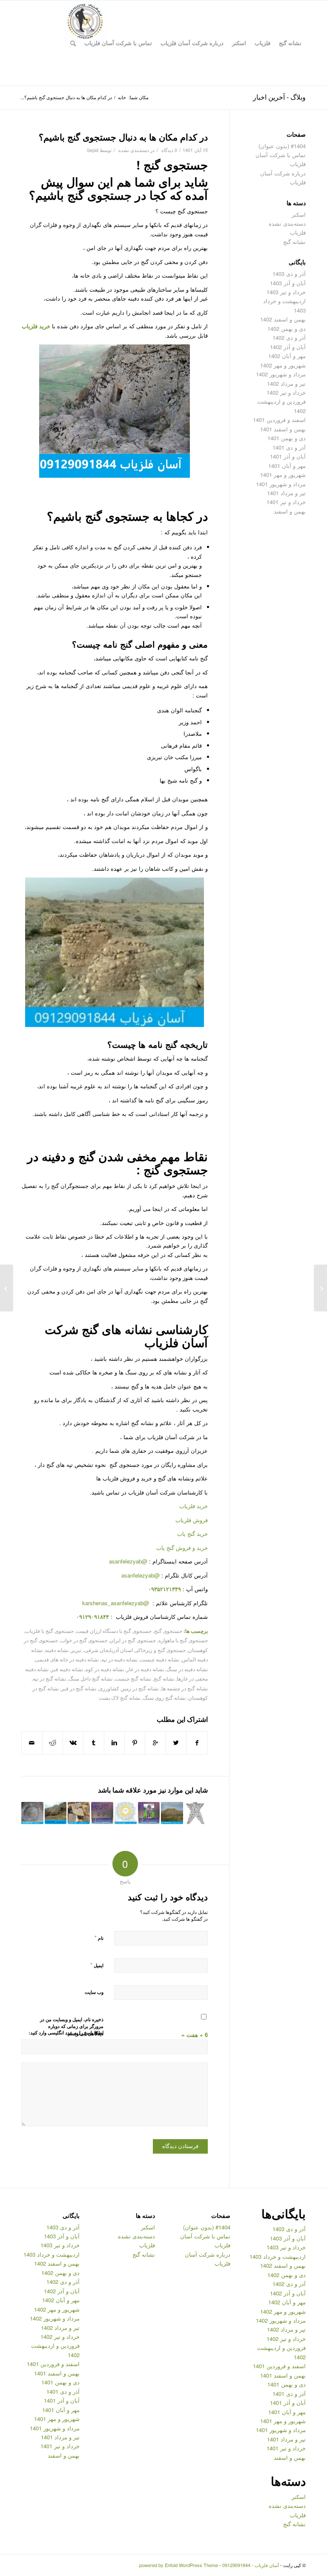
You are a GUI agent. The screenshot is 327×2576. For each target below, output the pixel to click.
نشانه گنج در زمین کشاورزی (129, 1688)
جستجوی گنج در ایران (133, 1640)
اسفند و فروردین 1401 (279, 420)
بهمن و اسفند (290, 511)
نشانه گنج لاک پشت (120, 1698)
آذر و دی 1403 (289, 274)
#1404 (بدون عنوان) (282, 146)
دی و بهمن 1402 (287, 328)
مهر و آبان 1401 (287, 466)
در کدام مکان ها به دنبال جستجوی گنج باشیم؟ (123, 137)
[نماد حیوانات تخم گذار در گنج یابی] (56, 1813)
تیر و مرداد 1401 (286, 493)
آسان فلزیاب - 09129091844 (251, 2565)
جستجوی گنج (168, 1631)
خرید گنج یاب (192, 1533)
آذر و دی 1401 (289, 447)
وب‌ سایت (94, 1992)
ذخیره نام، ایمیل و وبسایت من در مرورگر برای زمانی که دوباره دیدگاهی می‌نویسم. (72, 2026)
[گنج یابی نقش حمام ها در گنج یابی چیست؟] (320, 1288)
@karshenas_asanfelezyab (116, 1603)
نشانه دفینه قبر (67, 1669)
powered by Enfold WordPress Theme (179, 2565)
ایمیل (97, 1965)
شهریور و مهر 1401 (283, 475)
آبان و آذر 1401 (288, 456)
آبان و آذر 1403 (288, 283)
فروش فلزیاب (192, 1520)
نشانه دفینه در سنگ (187, 1669)
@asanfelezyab (128, 1561)
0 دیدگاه (169, 150)
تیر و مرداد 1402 (286, 383)
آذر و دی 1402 (289, 337)
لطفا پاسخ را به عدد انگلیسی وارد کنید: (66, 2032)
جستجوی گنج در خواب (84, 1640)
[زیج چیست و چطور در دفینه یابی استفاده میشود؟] (126, 1813)
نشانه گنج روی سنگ (164, 1698)
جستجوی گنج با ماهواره (183, 1640)
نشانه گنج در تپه (49, 1678)
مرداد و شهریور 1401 (281, 484)
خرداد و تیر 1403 (286, 292)
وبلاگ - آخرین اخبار (279, 97)
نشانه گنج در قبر (79, 1688)
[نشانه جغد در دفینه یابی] (149, 1813)
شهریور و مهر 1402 (283, 365)
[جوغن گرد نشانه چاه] (32, 1813)
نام (99, 1938)
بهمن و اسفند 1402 (283, 319)
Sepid (93, 150)
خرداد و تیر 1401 (286, 502)
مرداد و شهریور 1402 (281, 374)
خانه (122, 97)
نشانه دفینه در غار (145, 1669)
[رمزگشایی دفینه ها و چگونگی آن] (79, 1813)
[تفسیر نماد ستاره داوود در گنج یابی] (195, 1813)
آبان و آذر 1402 (288, 347)
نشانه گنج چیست (133, 1678)
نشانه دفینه (57, 1650)
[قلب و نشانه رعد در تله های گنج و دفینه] (102, 1813)
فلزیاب (298, 232)
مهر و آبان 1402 (287, 356)
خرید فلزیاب (36, 326)
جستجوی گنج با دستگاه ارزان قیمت (114, 1631)
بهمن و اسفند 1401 (283, 429)
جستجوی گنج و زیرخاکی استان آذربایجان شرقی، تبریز (128, 1650)
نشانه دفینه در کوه (105, 1669)
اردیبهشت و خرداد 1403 (278, 2256)
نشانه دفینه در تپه (119, 1659)
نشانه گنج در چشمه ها (185, 1688)
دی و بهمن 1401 (287, 438)
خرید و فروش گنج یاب (182, 1548)
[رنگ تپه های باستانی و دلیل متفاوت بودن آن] (172, 1813)
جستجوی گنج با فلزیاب (49, 1631)
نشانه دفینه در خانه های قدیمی (67, 1659)
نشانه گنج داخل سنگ (90, 1678)
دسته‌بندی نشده (134, 150)
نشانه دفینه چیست (160, 1659)
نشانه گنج (164, 1678)
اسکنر (299, 214)
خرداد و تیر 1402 (286, 392)
